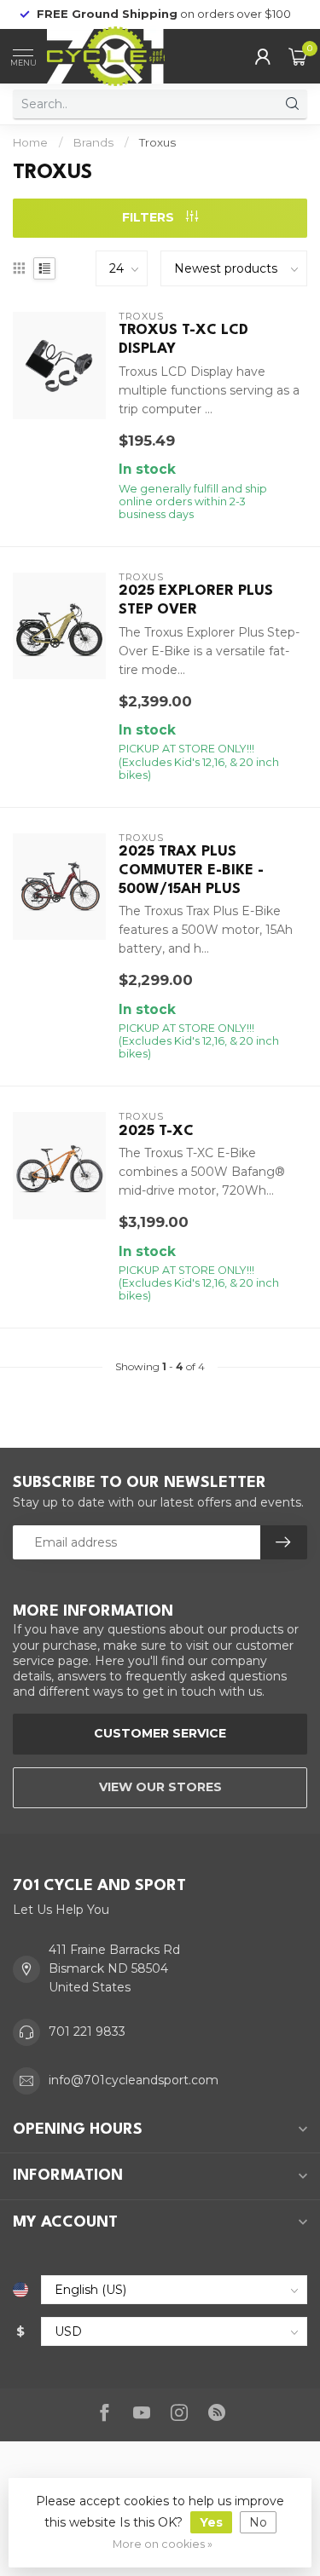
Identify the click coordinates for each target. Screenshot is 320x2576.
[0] (298, 56)
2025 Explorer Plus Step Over (196, 600)
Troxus (157, 142)
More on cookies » (163, 2544)
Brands (93, 142)
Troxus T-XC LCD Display (183, 340)
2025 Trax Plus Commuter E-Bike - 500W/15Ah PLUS (191, 870)
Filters (150, 217)
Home (30, 142)
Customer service (160, 1733)
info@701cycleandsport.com (134, 2080)
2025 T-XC (156, 1131)
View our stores (160, 1787)
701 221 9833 (87, 2031)
